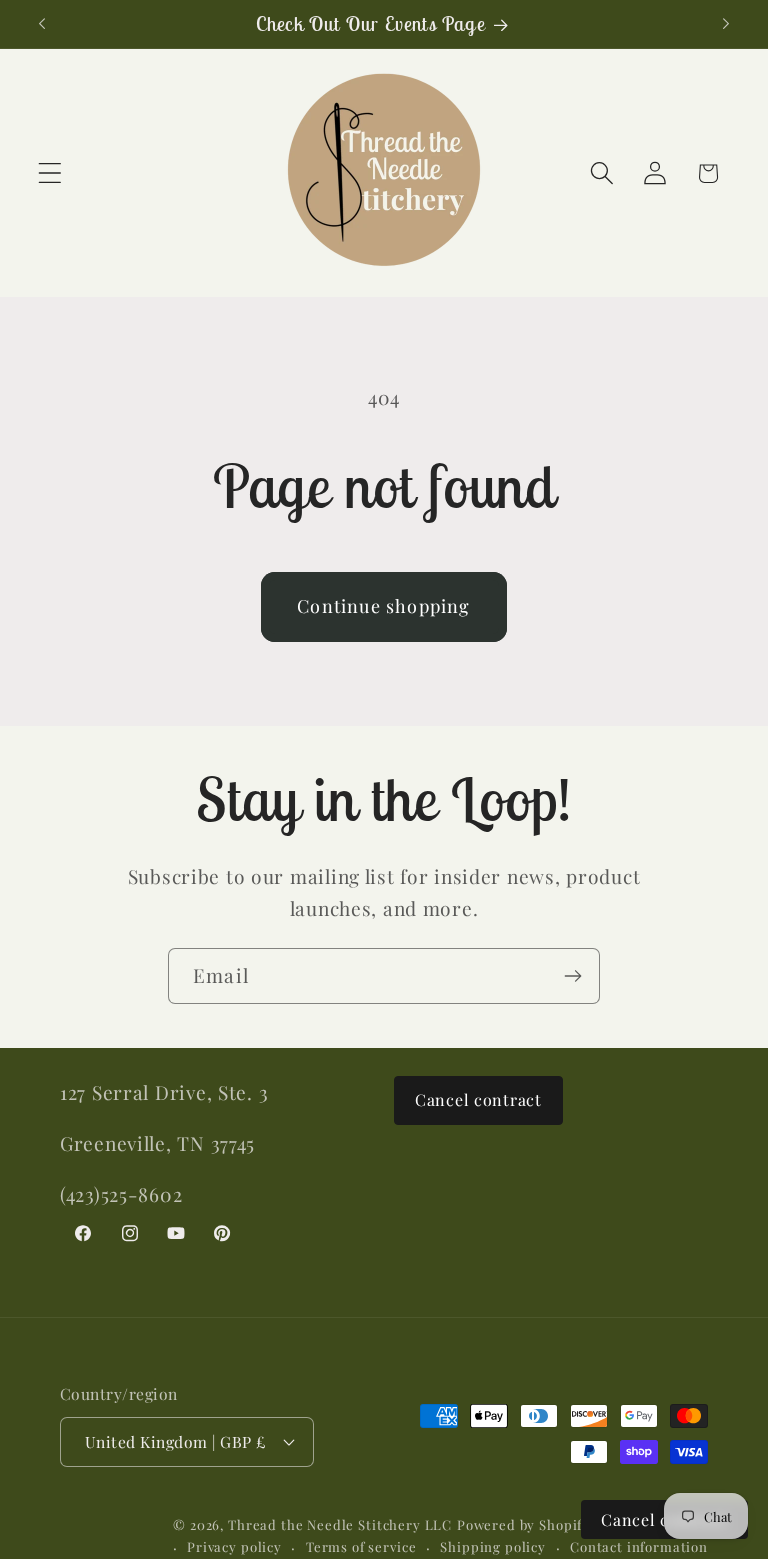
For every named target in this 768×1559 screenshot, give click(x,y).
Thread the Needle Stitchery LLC (340, 1524)
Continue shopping (383, 606)
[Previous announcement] (42, 24)
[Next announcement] (726, 24)
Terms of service (361, 1546)
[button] (50, 173)
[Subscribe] (572, 976)
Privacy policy (234, 1546)
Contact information (639, 1546)
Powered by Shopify (523, 1524)
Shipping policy (493, 1546)
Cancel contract (478, 1099)
